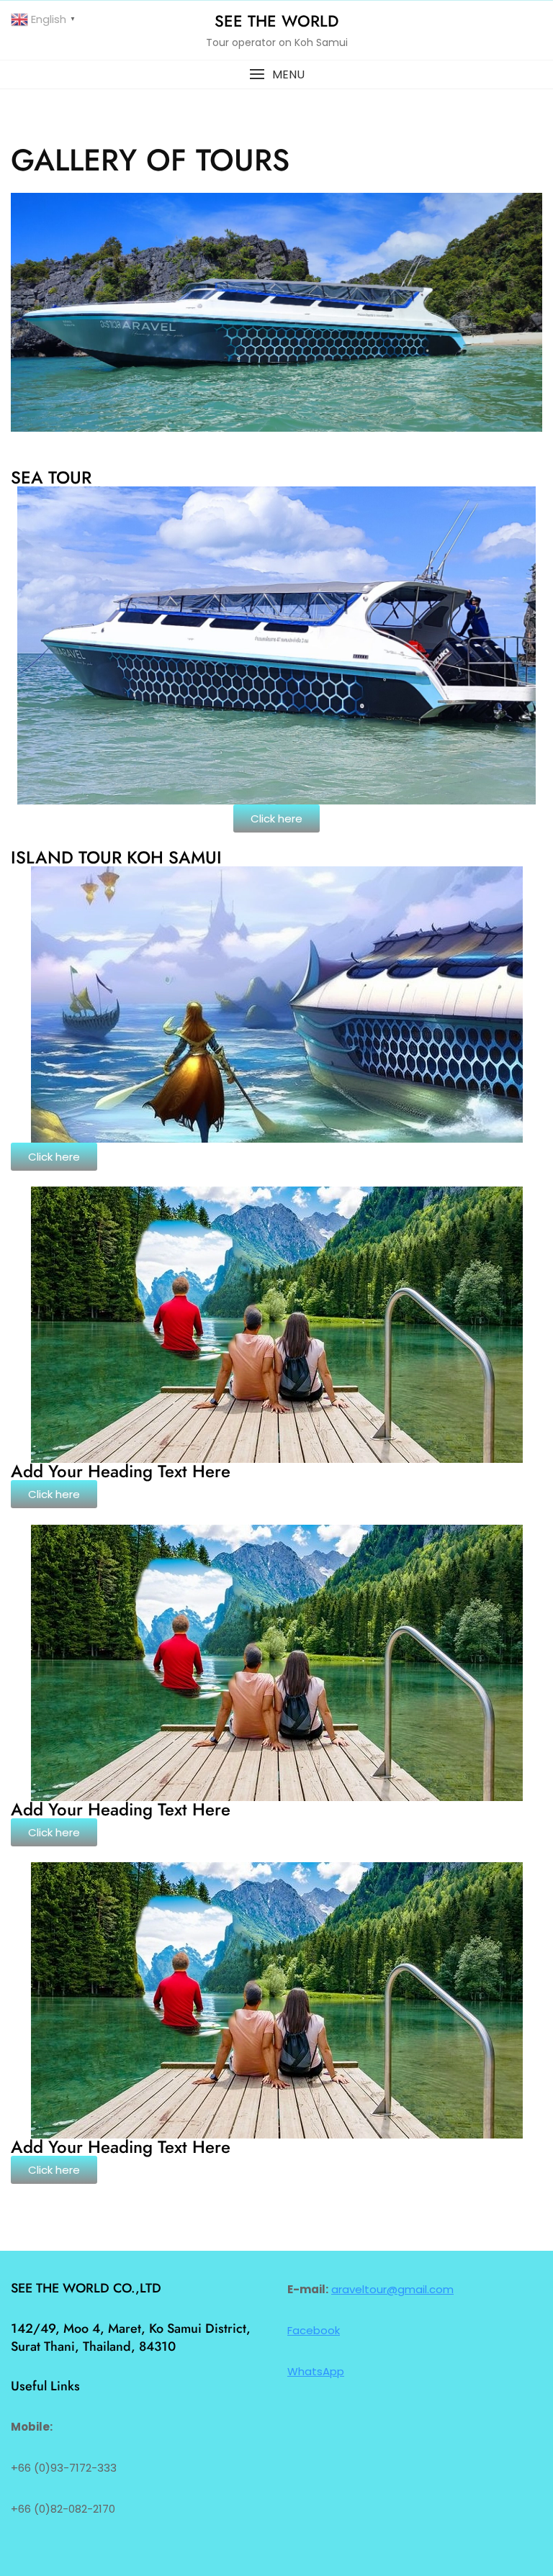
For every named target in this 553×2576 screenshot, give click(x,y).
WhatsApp (316, 2371)
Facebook (314, 2330)
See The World (276, 21)
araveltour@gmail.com (392, 2289)
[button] (276, 74)
